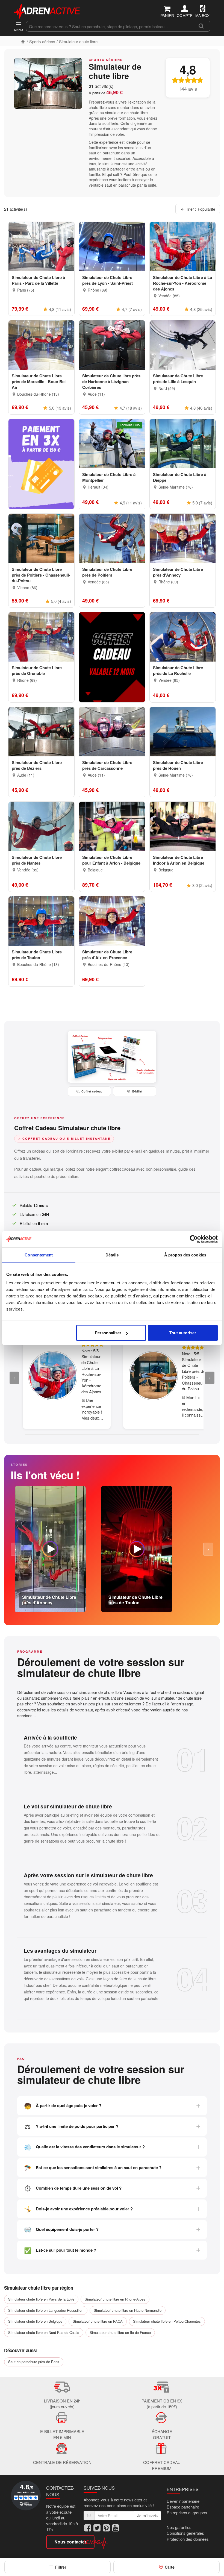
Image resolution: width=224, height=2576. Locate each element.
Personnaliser (108, 1333)
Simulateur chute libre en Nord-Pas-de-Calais (44, 2332)
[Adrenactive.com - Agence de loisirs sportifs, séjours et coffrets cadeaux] (47, 10)
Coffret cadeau (92, 1091)
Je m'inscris (148, 2516)
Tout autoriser (183, 1333)
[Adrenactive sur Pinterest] (106, 2528)
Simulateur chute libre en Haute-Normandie (128, 2310)
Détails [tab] (112, 1255)
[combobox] (109, 26)
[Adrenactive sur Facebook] (88, 2528)
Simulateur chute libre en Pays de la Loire (41, 2299)
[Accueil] (23, 41)
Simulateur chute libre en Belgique (35, 2321)
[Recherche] (201, 26)
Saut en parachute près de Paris (34, 2362)
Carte (170, 2567)
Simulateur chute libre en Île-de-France (120, 2332)
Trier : (201, 209)
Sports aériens (42, 41)
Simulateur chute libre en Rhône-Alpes (115, 2299)
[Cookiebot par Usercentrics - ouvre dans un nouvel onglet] (194, 1239)
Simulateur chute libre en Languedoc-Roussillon (46, 2310)
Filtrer (61, 2567)
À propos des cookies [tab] (185, 1255)
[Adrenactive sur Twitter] (97, 2528)
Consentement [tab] (39, 1255)
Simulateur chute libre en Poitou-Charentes (167, 2321)
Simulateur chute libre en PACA (98, 2321)
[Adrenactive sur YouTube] (116, 2528)
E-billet (137, 1091)
